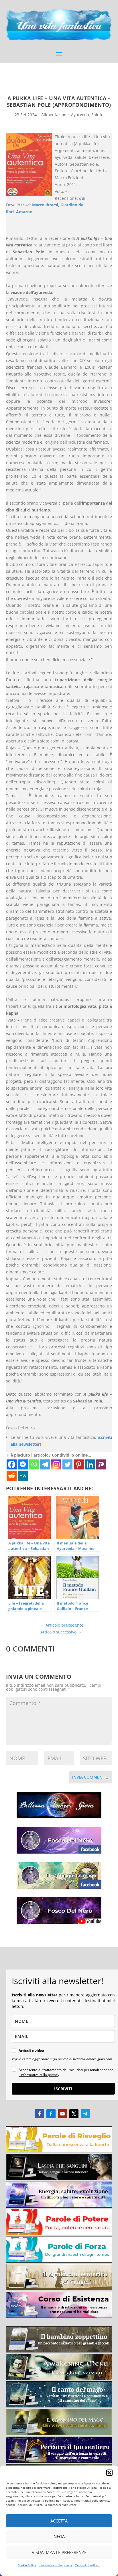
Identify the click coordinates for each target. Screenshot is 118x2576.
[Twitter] (67, 1464)
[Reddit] (12, 1476)
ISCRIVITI (63, 2089)
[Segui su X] (74, 2114)
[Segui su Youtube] (62, 2114)
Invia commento (90, 1777)
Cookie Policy (27, 2565)
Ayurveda (80, 115)
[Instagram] (56, 1464)
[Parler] (101, 1464)
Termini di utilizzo (88, 2565)
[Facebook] (12, 1464)
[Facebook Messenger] (23, 1464)
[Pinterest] (79, 1464)
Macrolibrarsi (45, 205)
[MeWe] (23, 1476)
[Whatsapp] (34, 1464)
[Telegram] (45, 1464)
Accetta (59, 2521)
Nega (59, 2537)
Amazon (24, 212)
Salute (97, 115)
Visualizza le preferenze (59, 2552)
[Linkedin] (90, 1464)
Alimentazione (55, 115)
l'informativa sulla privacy (39, 2075)
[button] (109, 2473)
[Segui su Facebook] (40, 2114)
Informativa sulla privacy (56, 2565)
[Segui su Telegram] (85, 2114)
